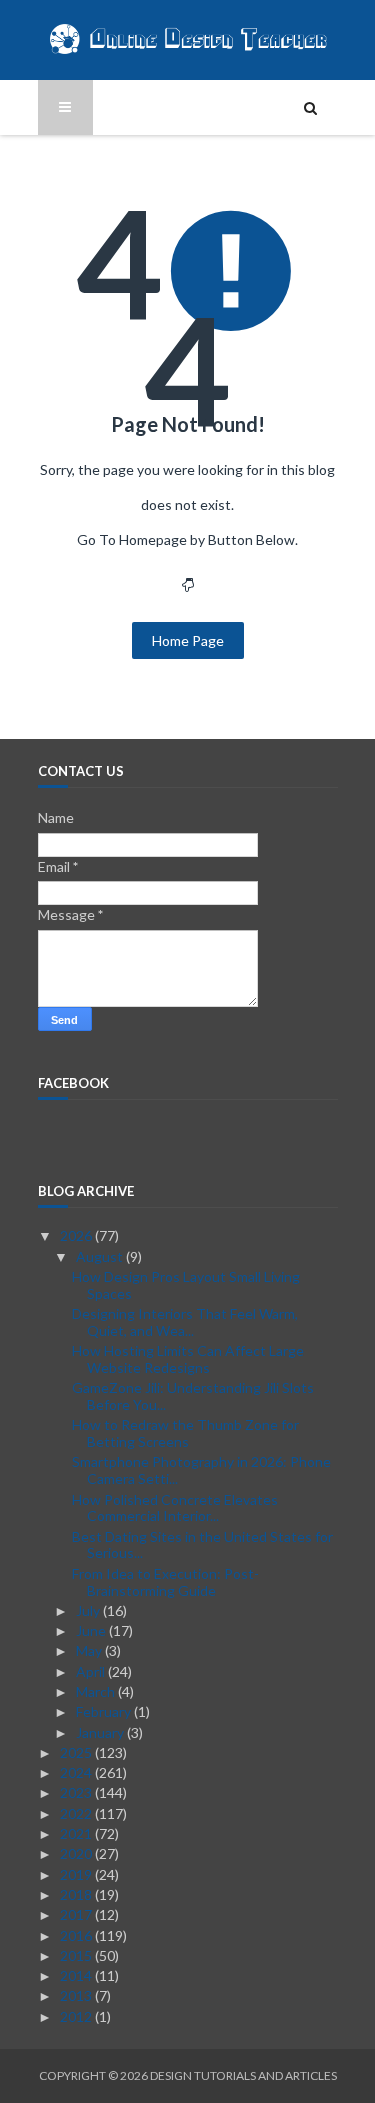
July (89, 1610)
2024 (77, 1772)
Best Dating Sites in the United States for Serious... (202, 1545)
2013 (77, 1995)
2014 (77, 1975)
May (90, 1650)
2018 (77, 1894)
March (97, 1691)
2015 (77, 1955)
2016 (77, 1935)
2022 (77, 1813)
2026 (77, 1235)
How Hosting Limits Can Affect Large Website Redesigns (188, 1359)
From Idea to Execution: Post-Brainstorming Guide (165, 1582)
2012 (77, 2016)
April (92, 1671)
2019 (77, 1874)
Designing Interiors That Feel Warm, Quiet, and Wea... (185, 1322)
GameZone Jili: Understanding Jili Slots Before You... (193, 1396)
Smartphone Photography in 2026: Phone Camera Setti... (201, 1470)
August (101, 1256)
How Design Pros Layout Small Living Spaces (186, 1285)
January (101, 1732)
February (105, 1711)
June (92, 1630)
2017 (77, 1914)
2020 (77, 1853)
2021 (77, 1833)
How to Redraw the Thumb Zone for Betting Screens (185, 1433)
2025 (77, 1752)
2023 (77, 1792)
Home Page (188, 640)
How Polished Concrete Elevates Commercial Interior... (175, 1508)
